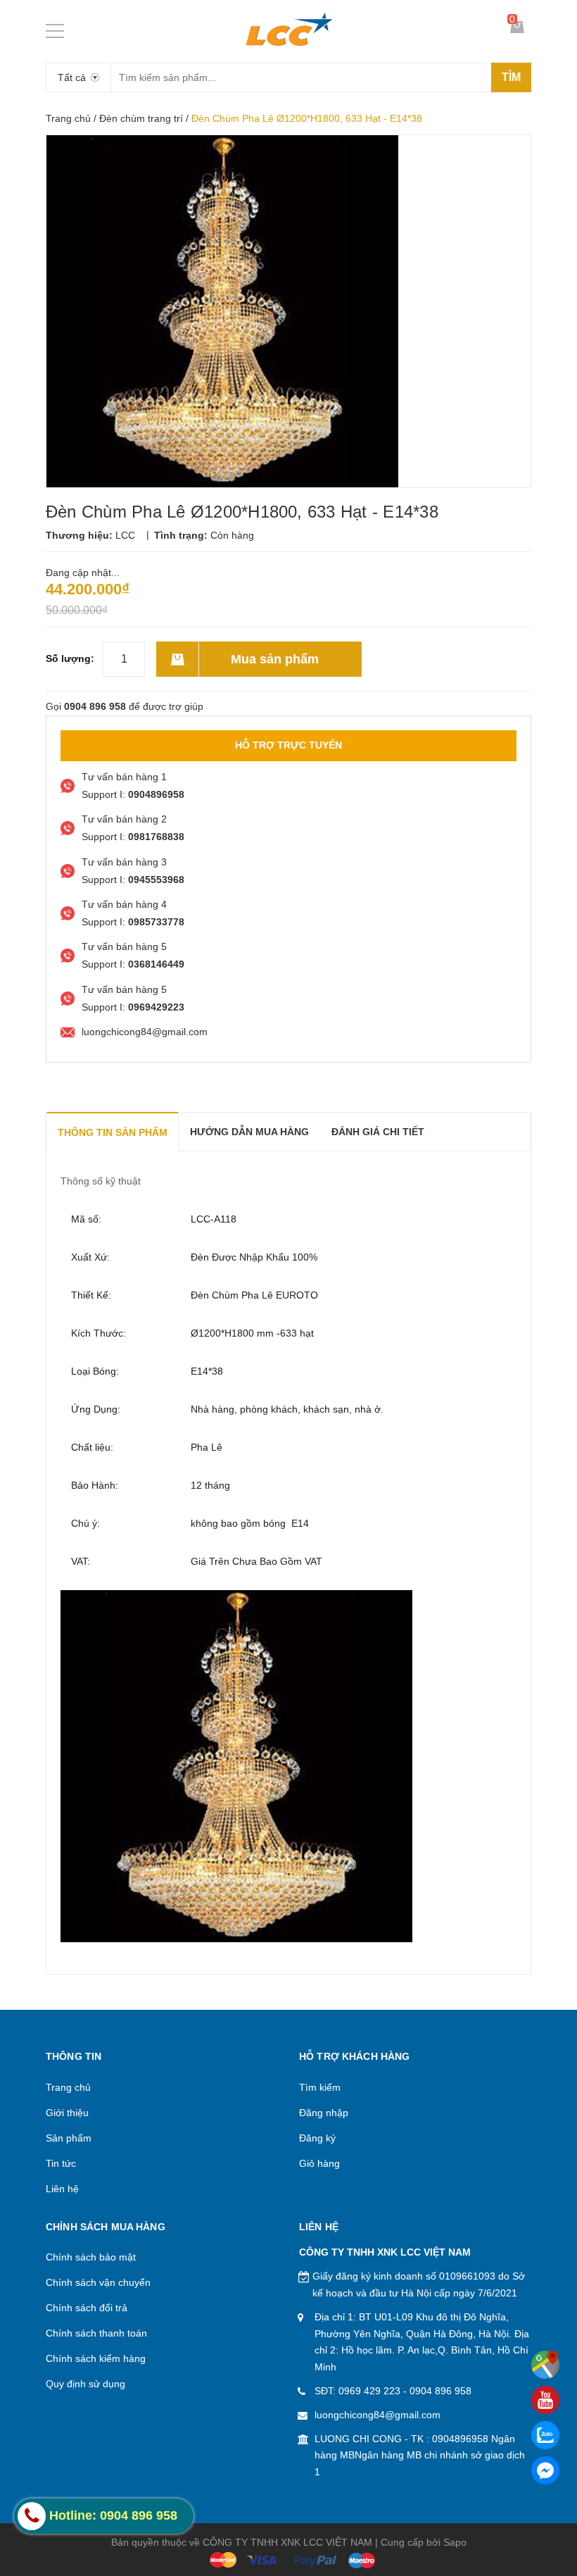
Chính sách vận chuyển (98, 2282)
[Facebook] (545, 2470)
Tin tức (61, 2163)
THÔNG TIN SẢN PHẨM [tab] (113, 1132)
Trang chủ (68, 118)
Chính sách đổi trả (87, 2308)
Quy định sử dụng (85, 2384)
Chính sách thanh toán (96, 2333)
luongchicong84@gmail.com (378, 2415)
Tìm (511, 77)
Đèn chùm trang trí (141, 118)
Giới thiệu (67, 2113)
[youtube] (545, 2400)
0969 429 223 (369, 2391)
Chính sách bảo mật (91, 2257)
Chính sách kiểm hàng (96, 2358)
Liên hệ (62, 2189)
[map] (545, 2365)
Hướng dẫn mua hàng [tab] (249, 1132)
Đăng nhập (324, 2113)
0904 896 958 (440, 2391)
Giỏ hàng (319, 2163)
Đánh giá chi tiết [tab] (378, 1132)
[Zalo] (545, 2435)
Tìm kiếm (320, 2087)
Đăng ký (317, 2138)
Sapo (455, 2542)
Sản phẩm (69, 2138)
